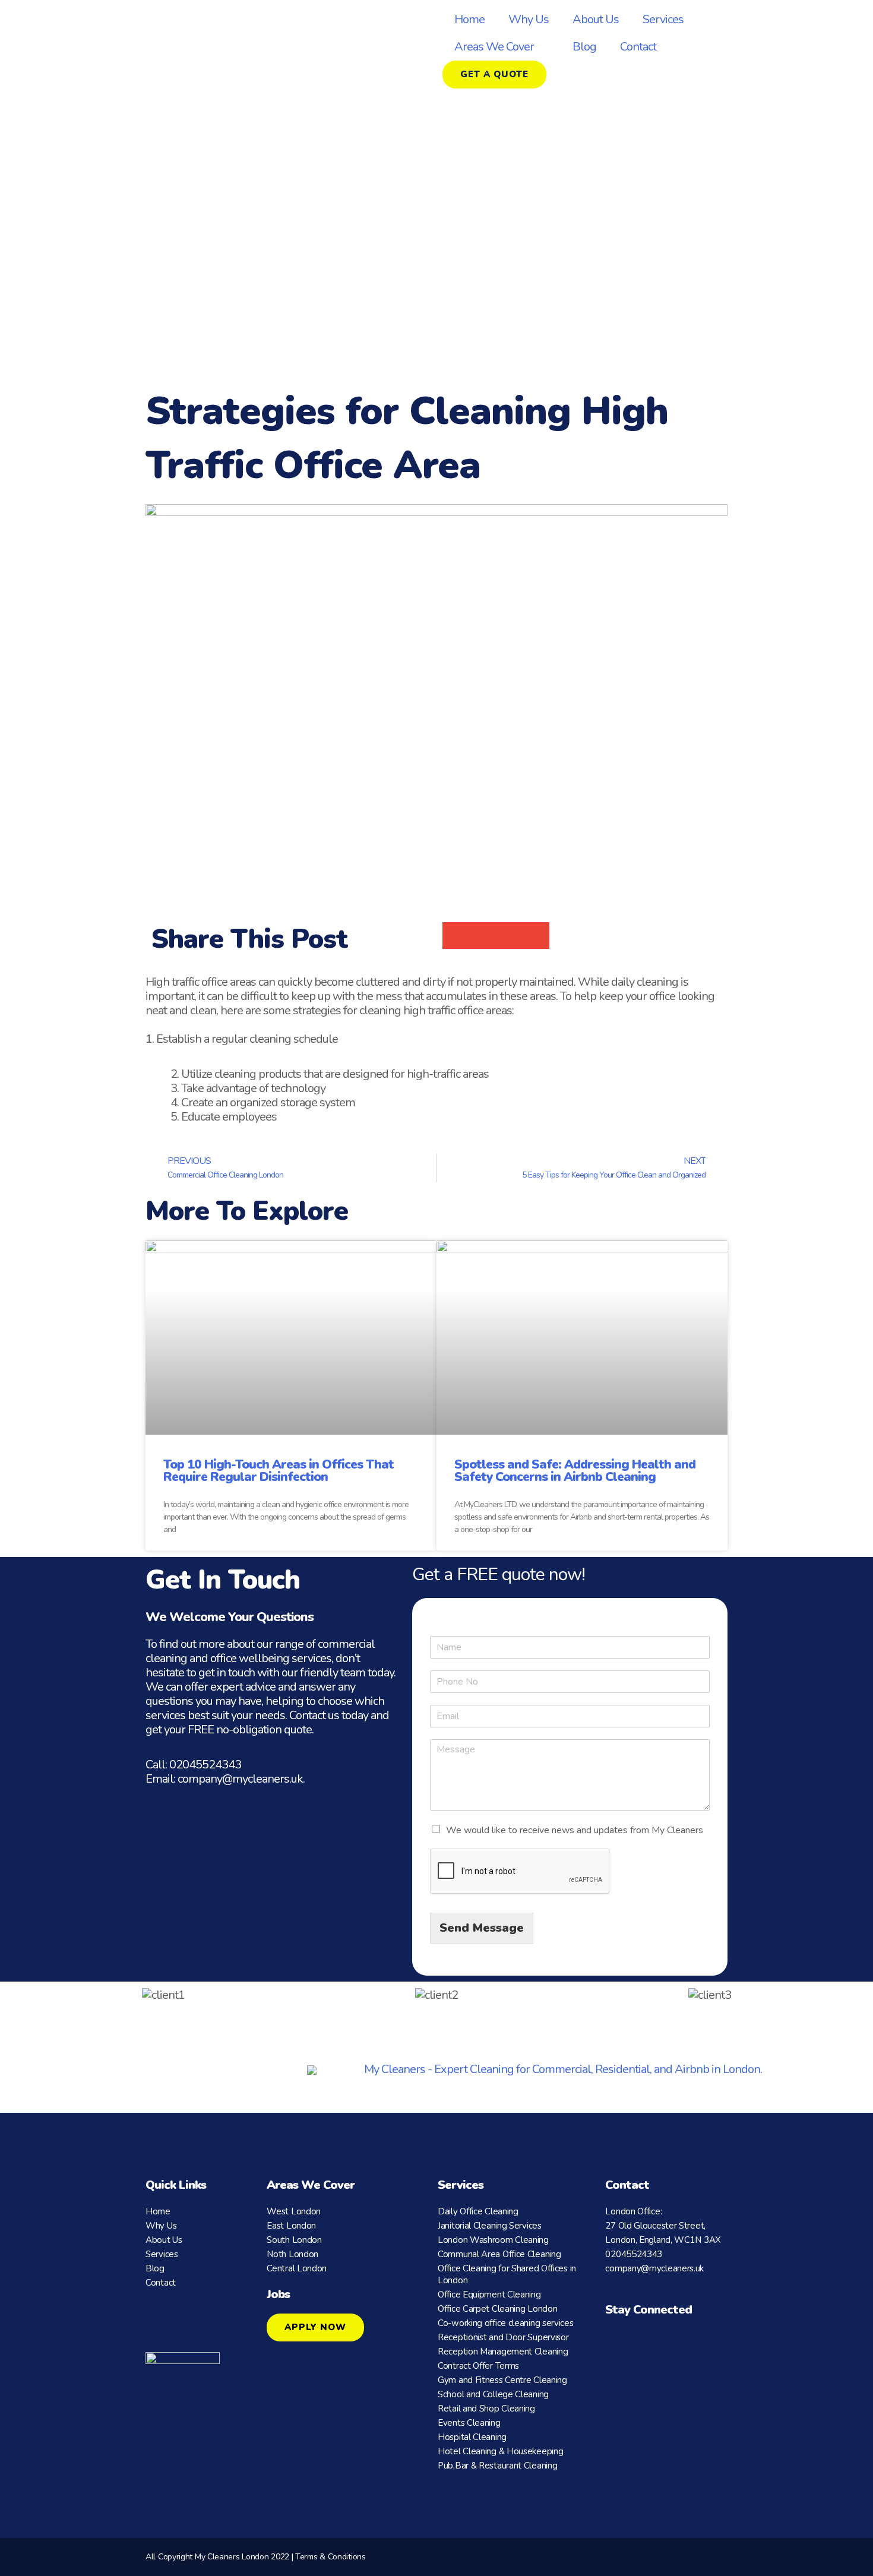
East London (291, 2226)
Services (663, 19)
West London (294, 2211)
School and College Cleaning (493, 2394)
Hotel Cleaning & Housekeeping (500, 2451)
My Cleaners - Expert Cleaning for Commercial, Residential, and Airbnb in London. (563, 2069)
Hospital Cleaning (472, 2437)
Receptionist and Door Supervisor (503, 2337)
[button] (456, 936)
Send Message (482, 1928)
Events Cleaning (469, 2423)
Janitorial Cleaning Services (490, 2226)
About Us (596, 19)
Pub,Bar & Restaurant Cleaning (497, 2466)
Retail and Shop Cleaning (486, 2409)
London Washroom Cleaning (493, 2240)
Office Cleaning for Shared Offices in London (507, 2274)
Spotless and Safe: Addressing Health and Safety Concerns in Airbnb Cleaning (575, 1471)
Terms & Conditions (330, 2557)
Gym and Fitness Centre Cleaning (502, 2380)
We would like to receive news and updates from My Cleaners (575, 1830)
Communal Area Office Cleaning (499, 2254)
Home (469, 19)
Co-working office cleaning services (506, 2323)
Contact (638, 47)
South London (294, 2240)
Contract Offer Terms (478, 2366)
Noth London (292, 2254)
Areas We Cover (494, 47)
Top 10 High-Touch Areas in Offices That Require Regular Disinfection (279, 1471)
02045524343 (205, 1765)
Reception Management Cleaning (503, 2352)
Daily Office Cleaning (478, 2211)
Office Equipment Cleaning (489, 2295)
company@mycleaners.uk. (241, 1779)
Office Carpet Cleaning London (497, 2309)
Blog (584, 47)
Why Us (529, 19)
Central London (297, 2268)
